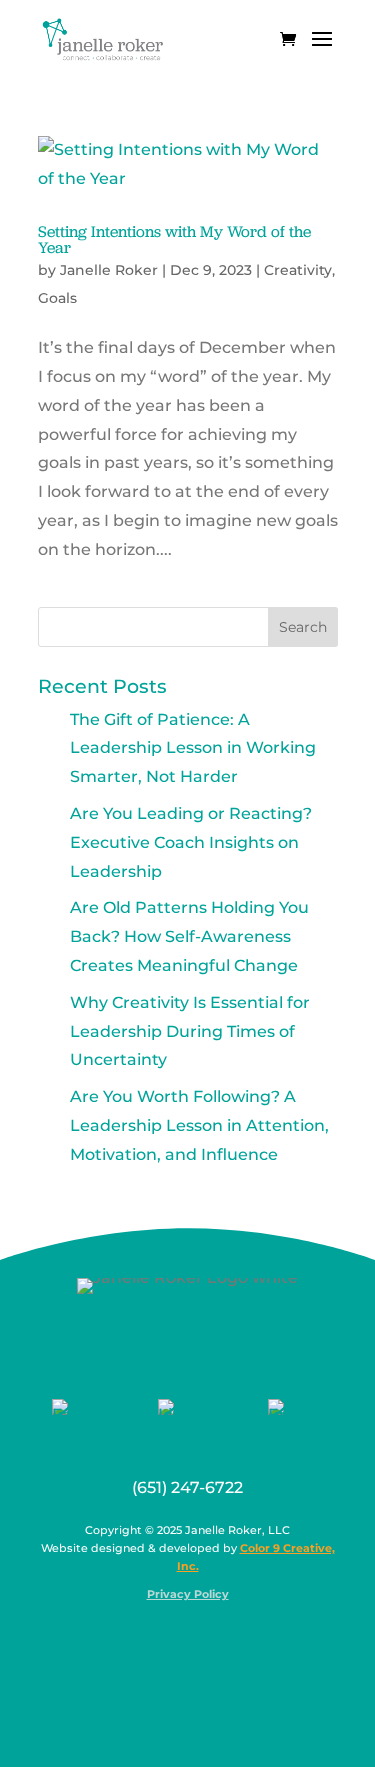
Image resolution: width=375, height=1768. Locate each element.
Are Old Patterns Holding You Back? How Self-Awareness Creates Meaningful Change (189, 936)
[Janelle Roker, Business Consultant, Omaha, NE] (200, 1643)
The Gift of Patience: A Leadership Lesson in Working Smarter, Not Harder (193, 748)
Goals (57, 298)
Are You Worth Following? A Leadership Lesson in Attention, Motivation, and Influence (199, 1125)
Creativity (298, 270)
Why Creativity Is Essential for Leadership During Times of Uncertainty (190, 1031)
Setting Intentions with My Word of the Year (174, 239)
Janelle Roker (109, 270)
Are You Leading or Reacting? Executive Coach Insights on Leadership (191, 842)
